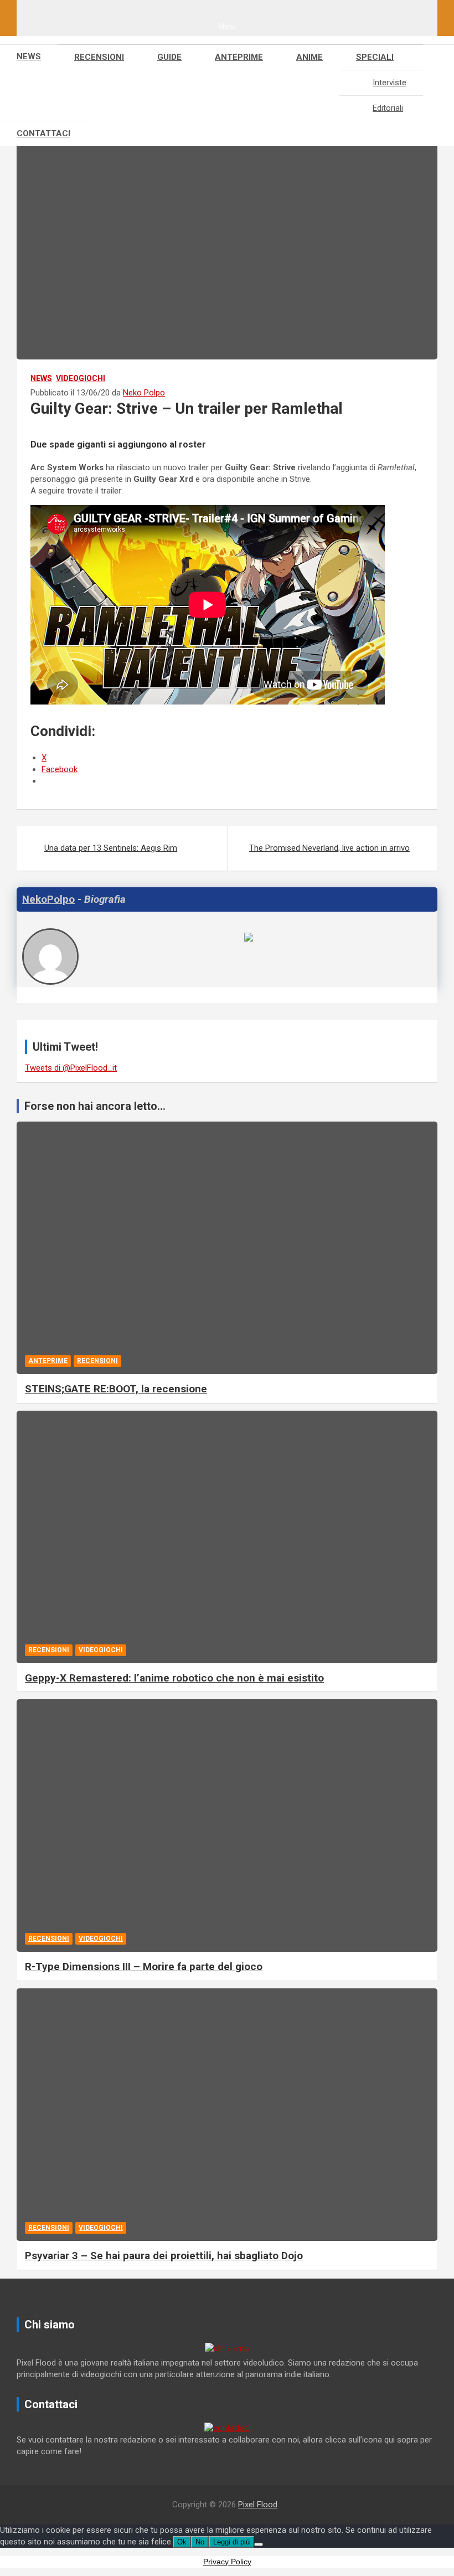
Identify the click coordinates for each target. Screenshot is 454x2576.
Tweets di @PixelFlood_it (71, 1068)
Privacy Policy (227, 2562)
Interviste (389, 83)
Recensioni (99, 57)
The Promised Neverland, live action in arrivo (329, 848)
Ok (182, 2542)
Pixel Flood (258, 2505)
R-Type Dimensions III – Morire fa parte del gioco (144, 1966)
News (29, 56)
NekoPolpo (48, 899)
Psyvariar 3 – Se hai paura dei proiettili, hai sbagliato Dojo (164, 2256)
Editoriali (388, 108)
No (200, 2542)
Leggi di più (231, 2542)
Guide (169, 57)
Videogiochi (81, 378)
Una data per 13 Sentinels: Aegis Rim (111, 848)
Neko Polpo (144, 393)
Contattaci (43, 133)
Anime (309, 57)
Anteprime (239, 57)
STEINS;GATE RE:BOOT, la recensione (116, 1389)
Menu (227, 26)
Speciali (375, 57)
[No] (259, 2544)
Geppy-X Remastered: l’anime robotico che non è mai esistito (174, 1678)
